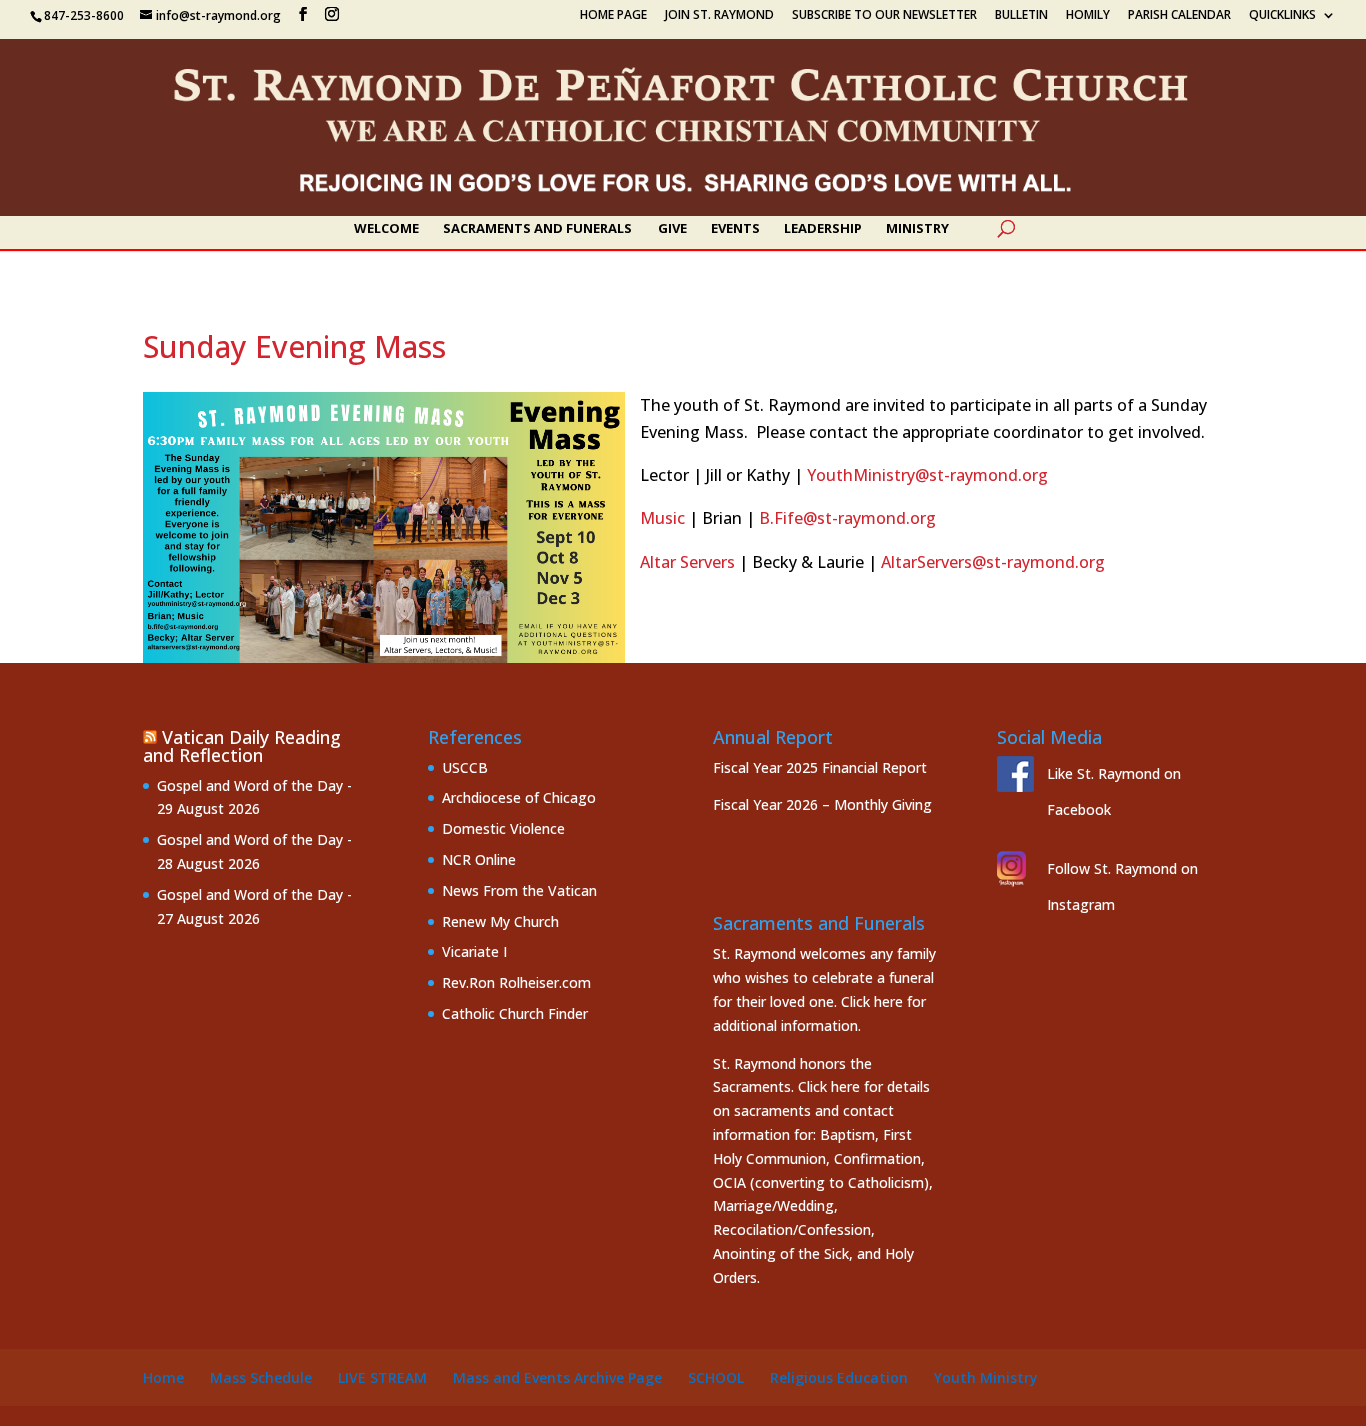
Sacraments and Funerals (537, 229)
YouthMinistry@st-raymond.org (927, 475)
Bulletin (1021, 16)
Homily (1088, 16)
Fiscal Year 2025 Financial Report (820, 767)
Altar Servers (687, 562)
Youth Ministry (986, 1377)
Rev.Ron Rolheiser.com (516, 982)
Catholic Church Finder (515, 1013)
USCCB (465, 767)
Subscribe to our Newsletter (884, 16)
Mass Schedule (261, 1377)
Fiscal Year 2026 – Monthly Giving (822, 804)
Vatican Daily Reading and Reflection (242, 746)
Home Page (613, 16)
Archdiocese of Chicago (519, 797)
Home (163, 1377)
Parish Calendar (1179, 16)
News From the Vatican (519, 890)
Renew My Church (500, 921)
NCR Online (479, 859)
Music (662, 518)
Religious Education (839, 1377)
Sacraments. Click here (786, 1086)
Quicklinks (1282, 16)
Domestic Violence (503, 828)
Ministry (917, 229)
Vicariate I (474, 951)
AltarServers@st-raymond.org (993, 562)
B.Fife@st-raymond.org (847, 518)
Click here (872, 1001)
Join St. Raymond (719, 16)
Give (672, 229)
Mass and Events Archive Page (557, 1377)
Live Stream (382, 1377)
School (716, 1377)
